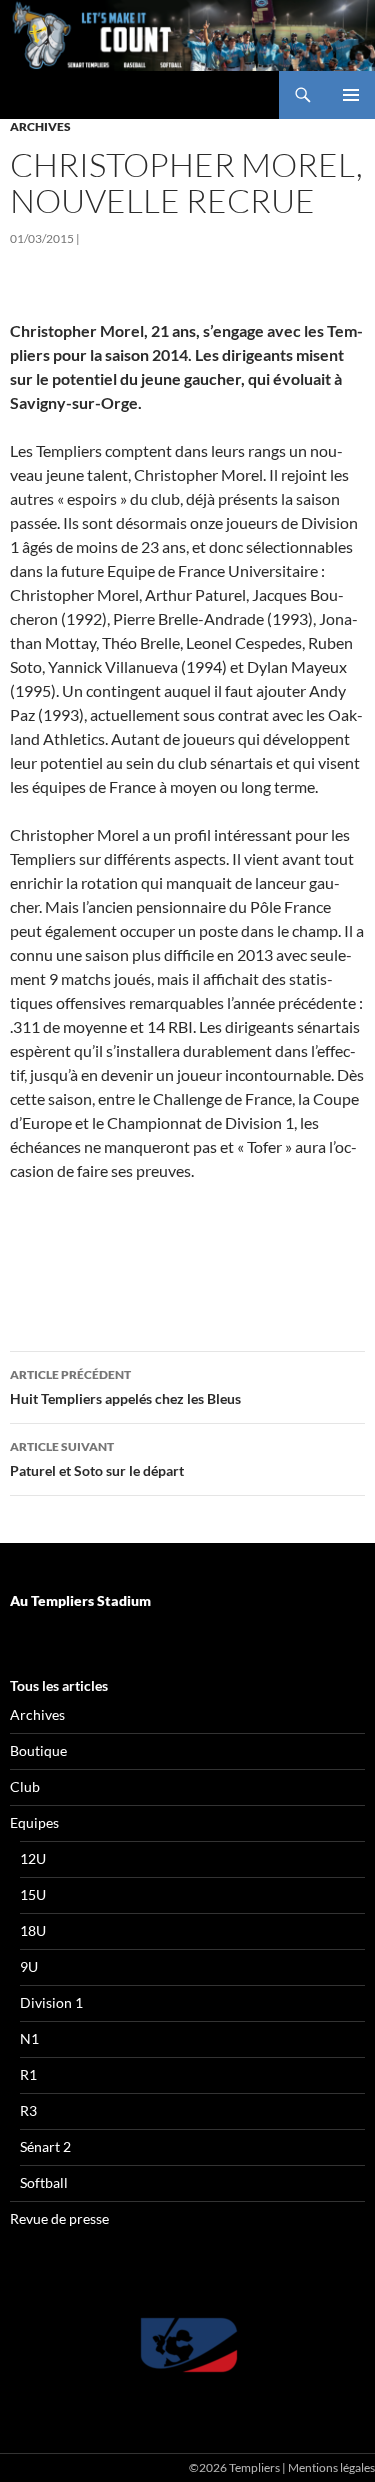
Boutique (38, 1750)
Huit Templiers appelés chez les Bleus (125, 1387)
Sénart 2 (45, 2146)
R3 (28, 2110)
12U (33, 1858)
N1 (29, 2038)
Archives (40, 126)
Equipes (34, 1822)
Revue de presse (59, 2218)
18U (33, 1930)
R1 (28, 2074)
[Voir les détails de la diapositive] (188, 2345)
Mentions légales (331, 2467)
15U (33, 1894)
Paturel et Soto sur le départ (97, 1459)
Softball (44, 2182)
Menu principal (351, 95)
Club (25, 1786)
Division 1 (51, 2002)
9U (29, 1966)
